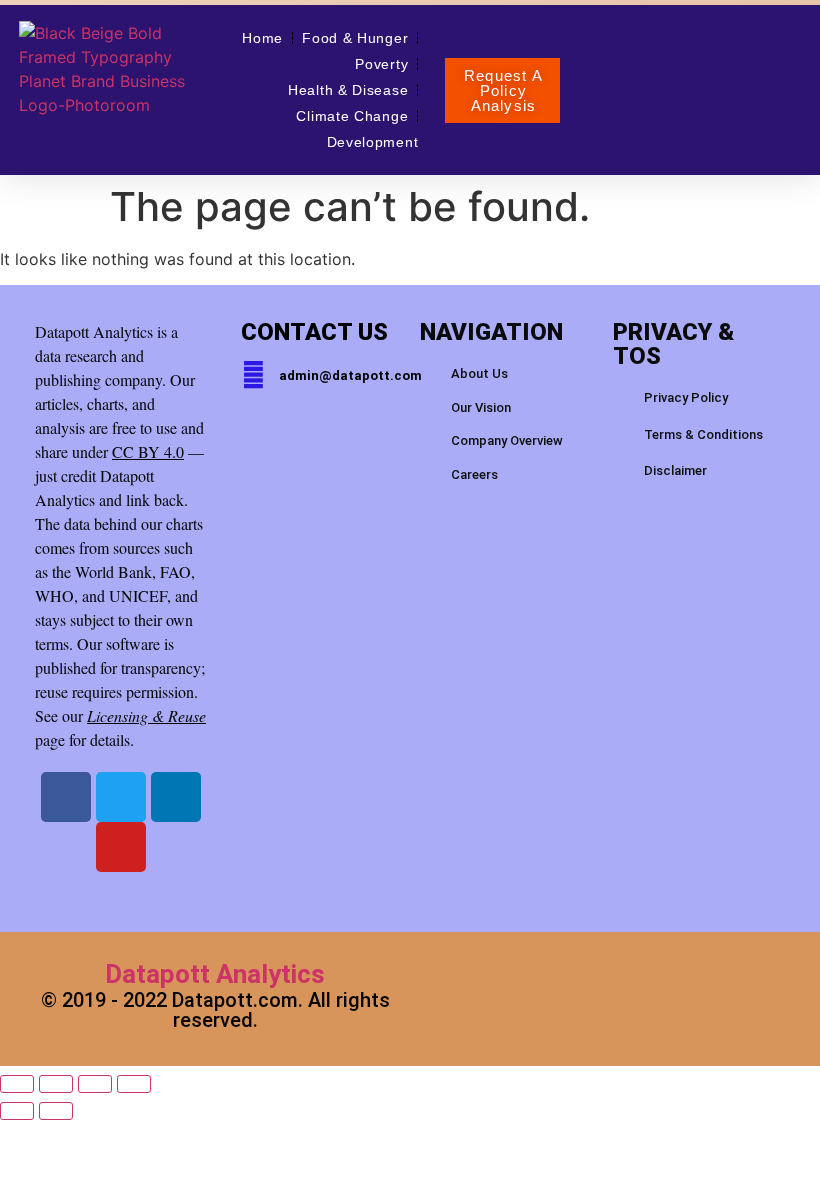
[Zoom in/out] (17, 1084)
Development (373, 142)
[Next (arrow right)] (56, 1111)
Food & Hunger (355, 38)
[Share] (95, 1084)
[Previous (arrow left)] (17, 1111)
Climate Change (352, 116)
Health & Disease (348, 90)
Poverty (381, 64)
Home (262, 38)
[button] (502, 90)
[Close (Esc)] (134, 1084)
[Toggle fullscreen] (56, 1084)
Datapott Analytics (215, 974)
